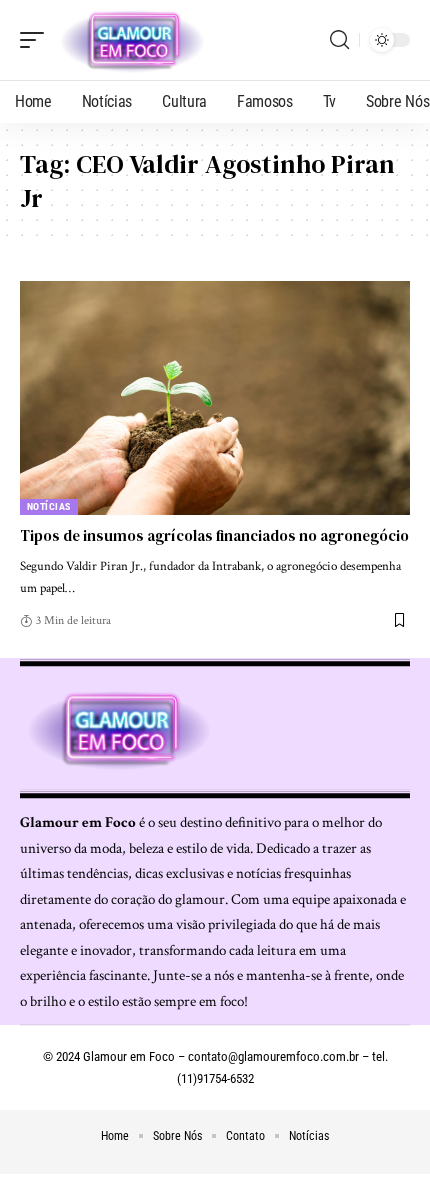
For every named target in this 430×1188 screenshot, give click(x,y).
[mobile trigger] (37, 40)
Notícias (49, 506)
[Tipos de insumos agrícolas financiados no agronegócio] (215, 398)
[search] (339, 40)
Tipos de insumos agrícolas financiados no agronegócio (214, 535)
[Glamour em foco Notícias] (133, 40)
